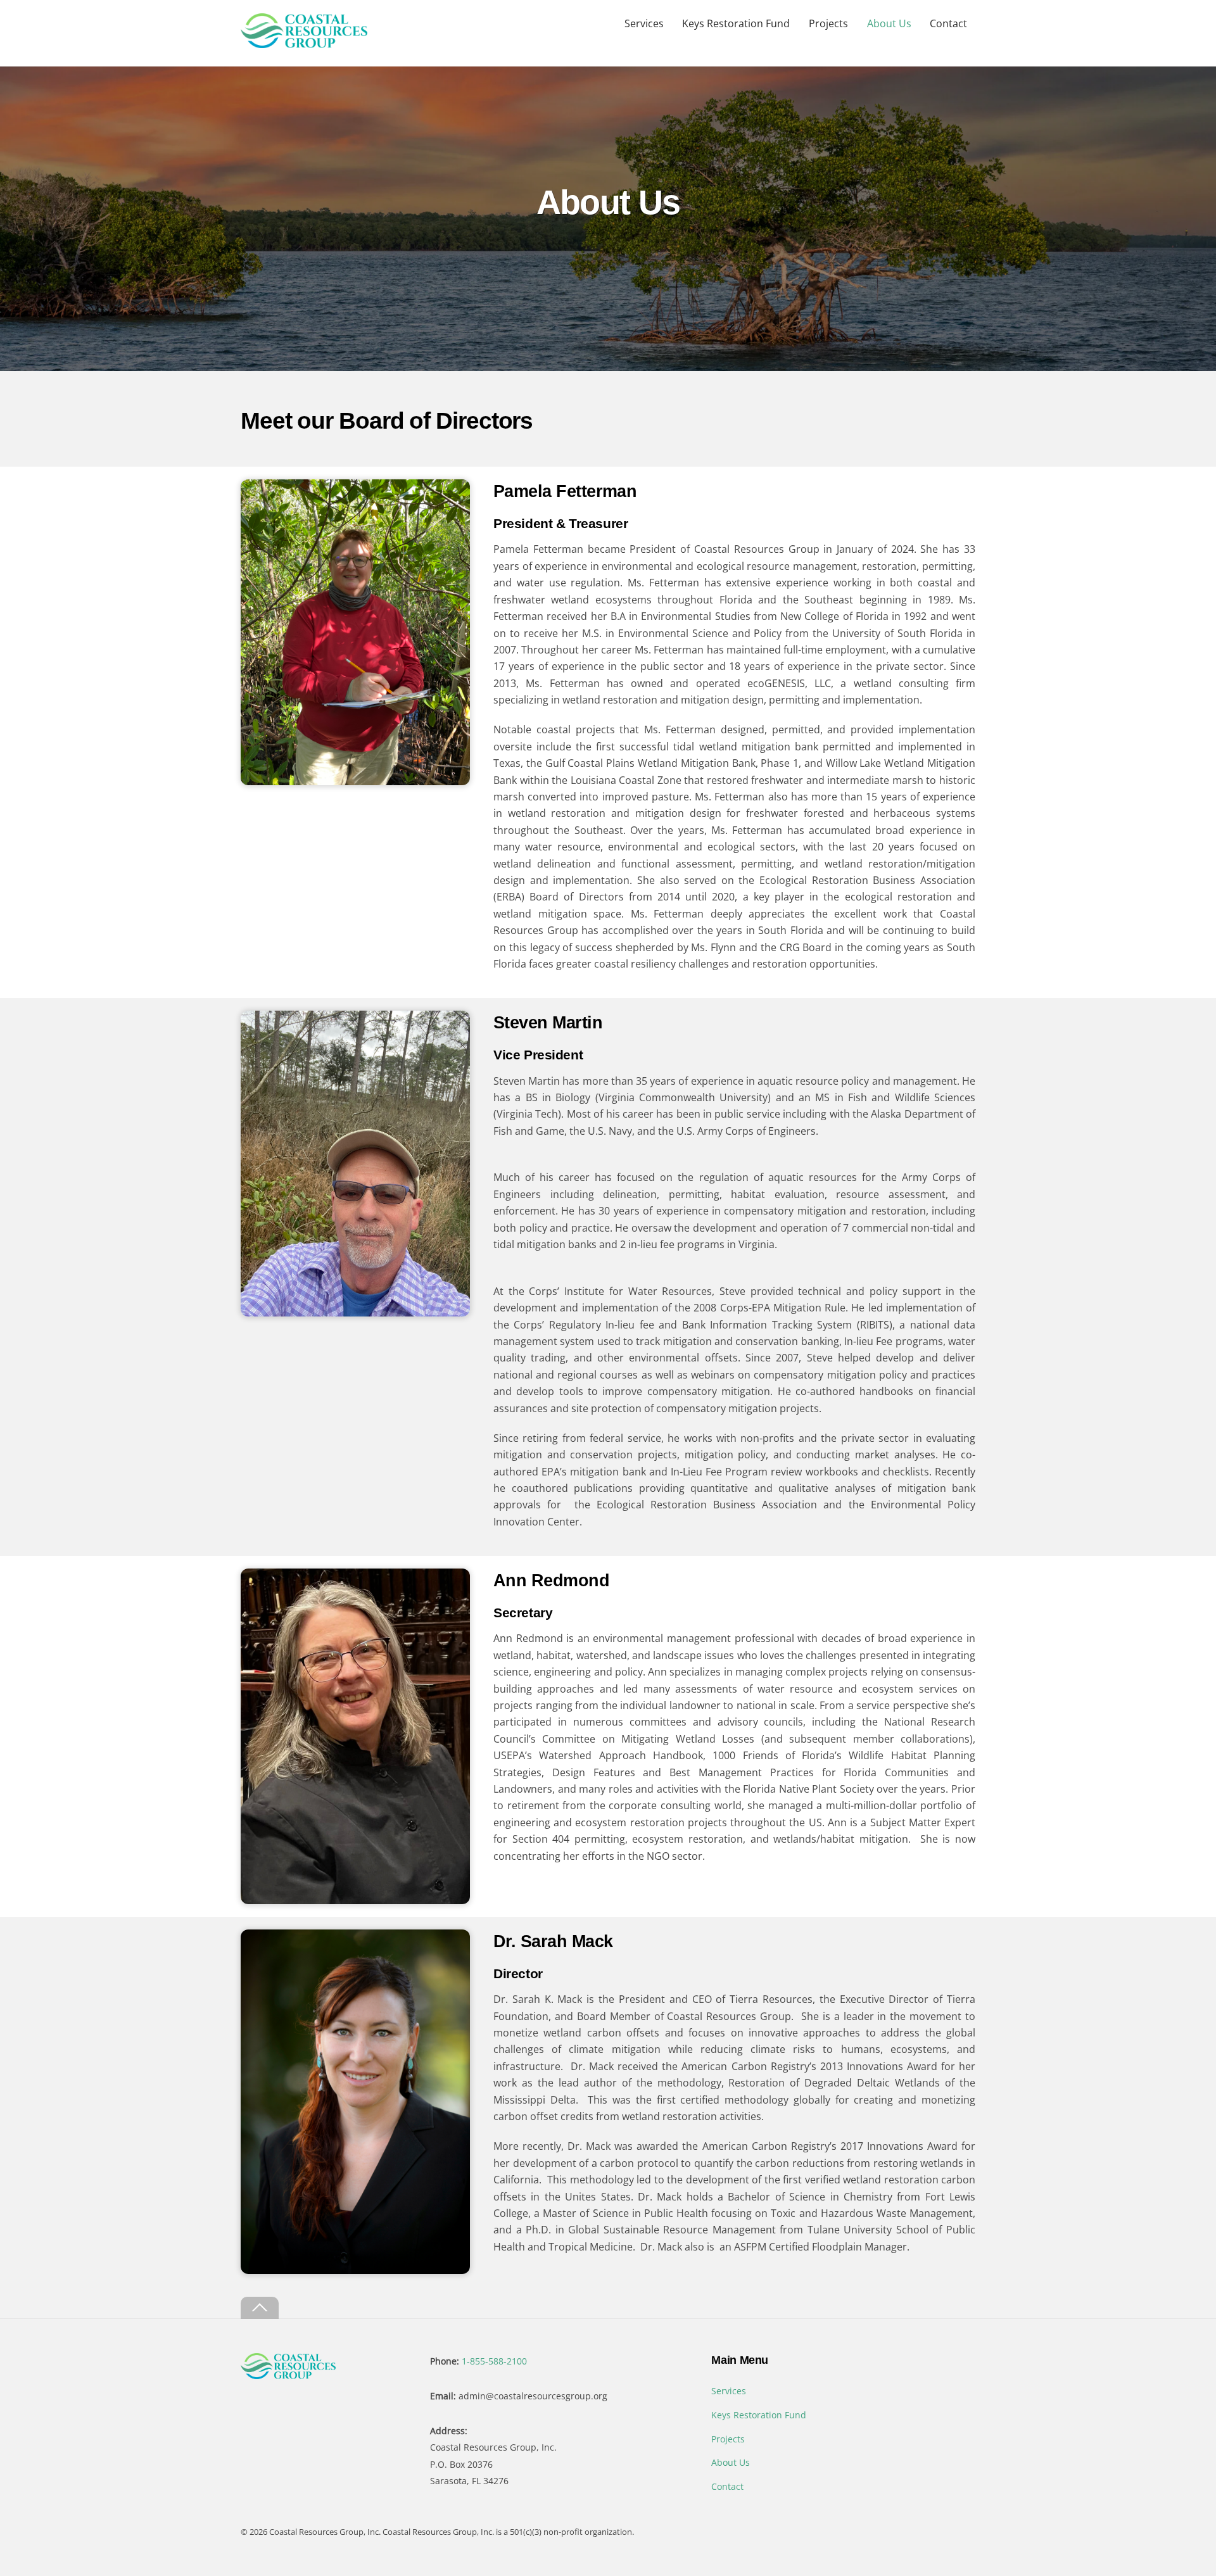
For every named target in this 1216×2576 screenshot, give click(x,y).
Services (644, 23)
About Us (889, 23)
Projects (828, 23)
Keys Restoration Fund (736, 23)
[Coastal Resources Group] (304, 41)
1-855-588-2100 (494, 2361)
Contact (948, 23)
